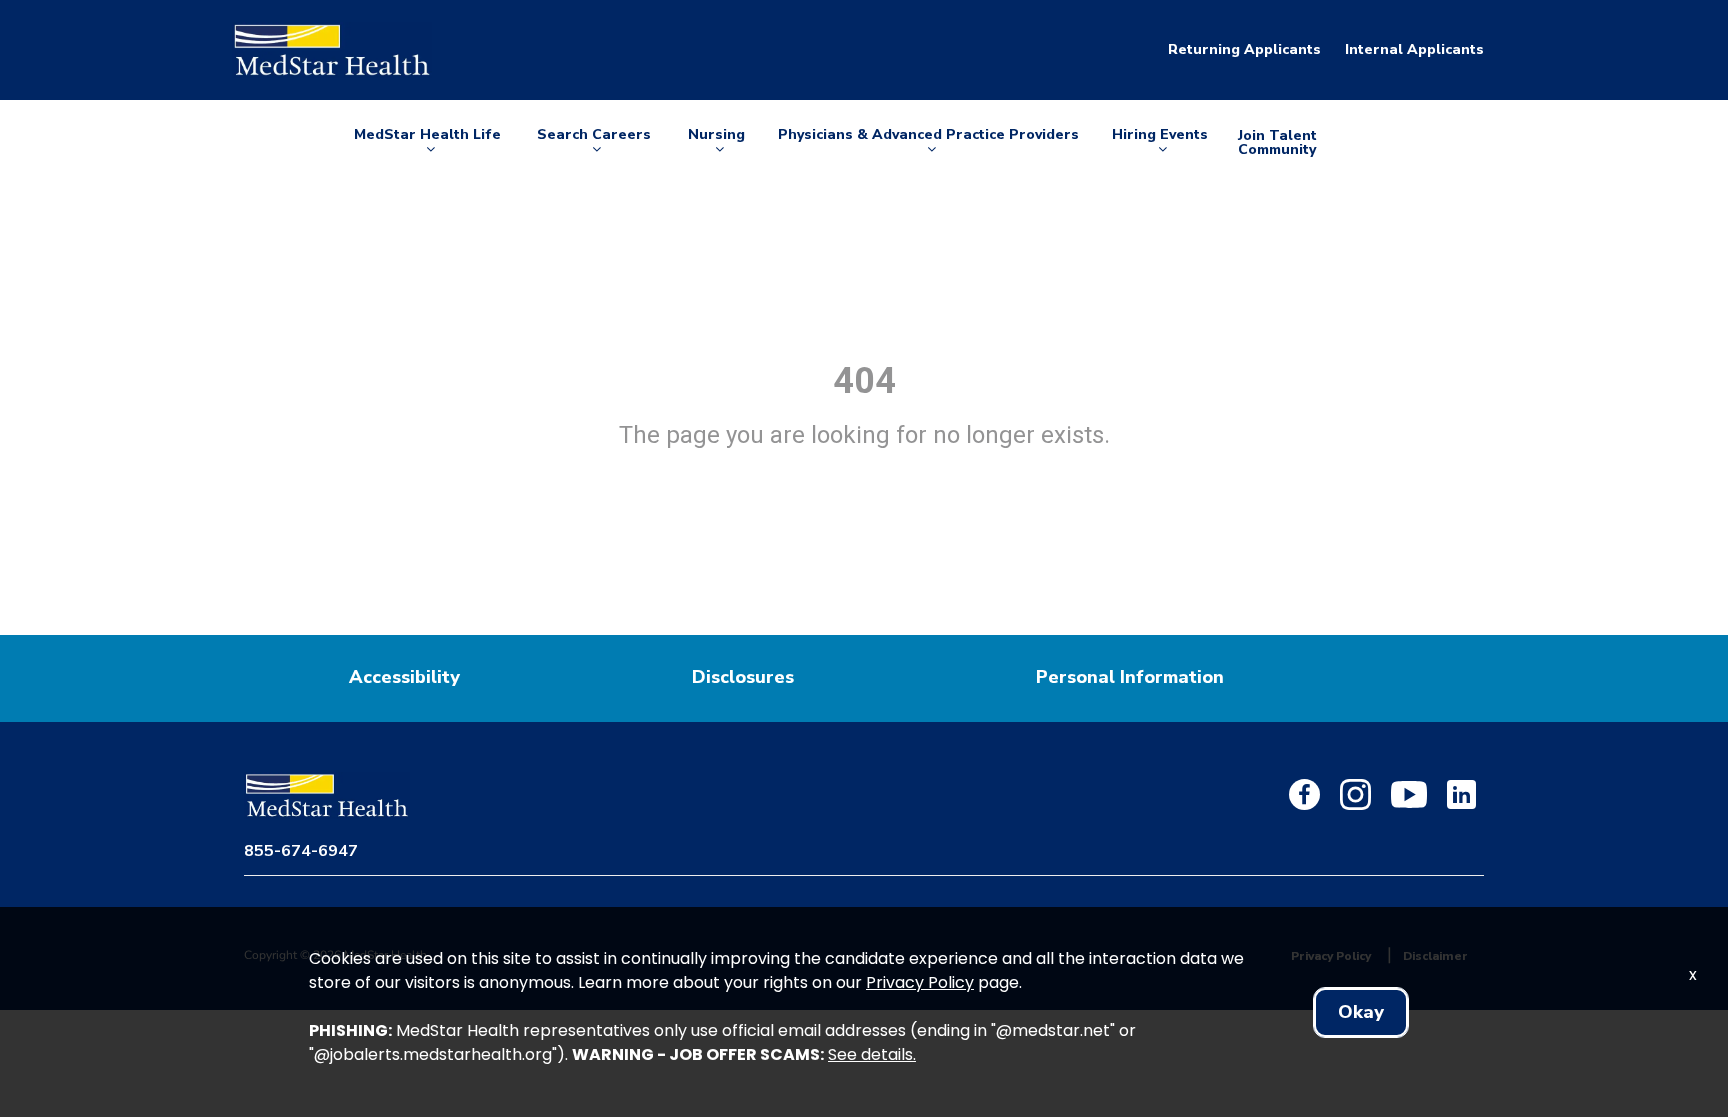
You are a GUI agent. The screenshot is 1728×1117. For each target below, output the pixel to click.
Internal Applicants (1414, 49)
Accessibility (404, 677)
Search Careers (594, 142)
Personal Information (1130, 677)
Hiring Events (1160, 142)
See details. (872, 1054)
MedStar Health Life (427, 142)
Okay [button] (1361, 1012)
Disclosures (743, 677)
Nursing (720, 142)
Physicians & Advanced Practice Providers (928, 142)
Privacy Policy (920, 982)
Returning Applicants (1244, 49)
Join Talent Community (1277, 143)
